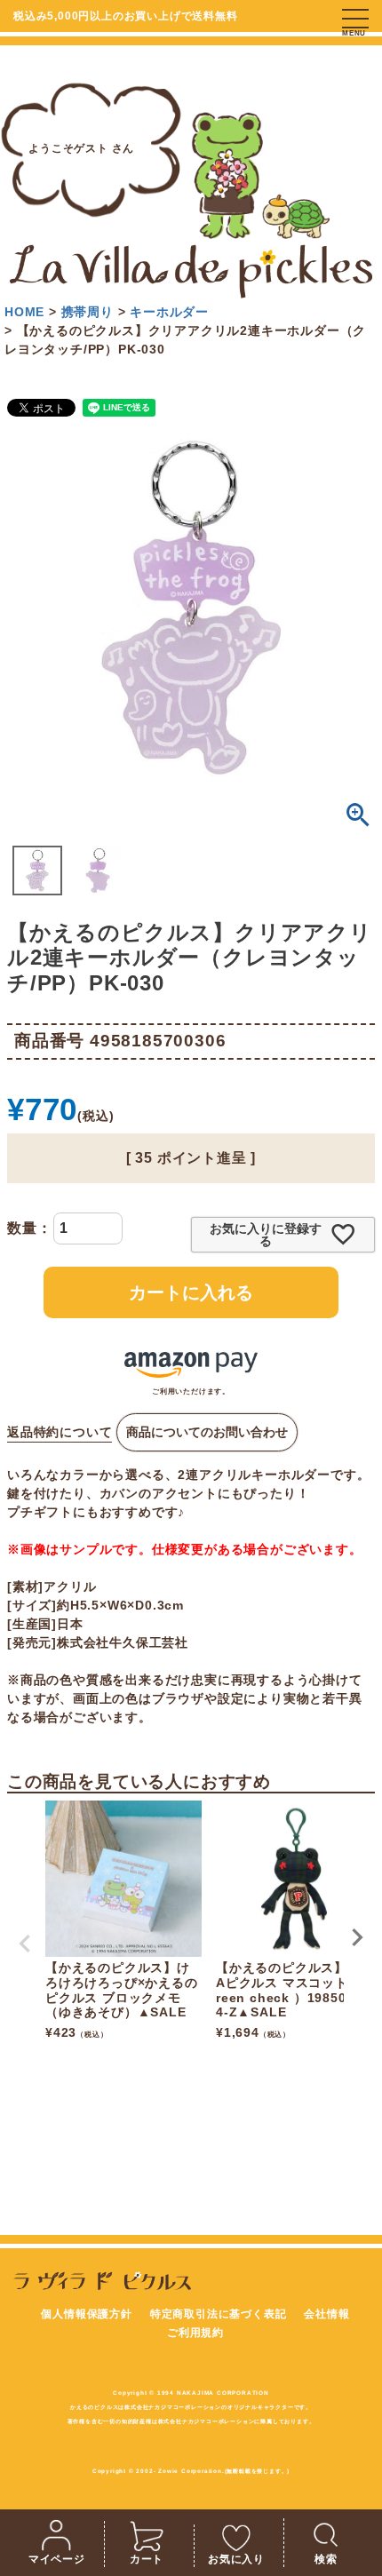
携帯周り (88, 312)
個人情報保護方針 (86, 2314)
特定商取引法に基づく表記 (219, 2314)
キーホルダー (169, 312)
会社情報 (326, 2314)
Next (357, 1937)
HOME (24, 312)
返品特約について (60, 1432)
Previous (25, 1944)
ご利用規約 (195, 2333)
